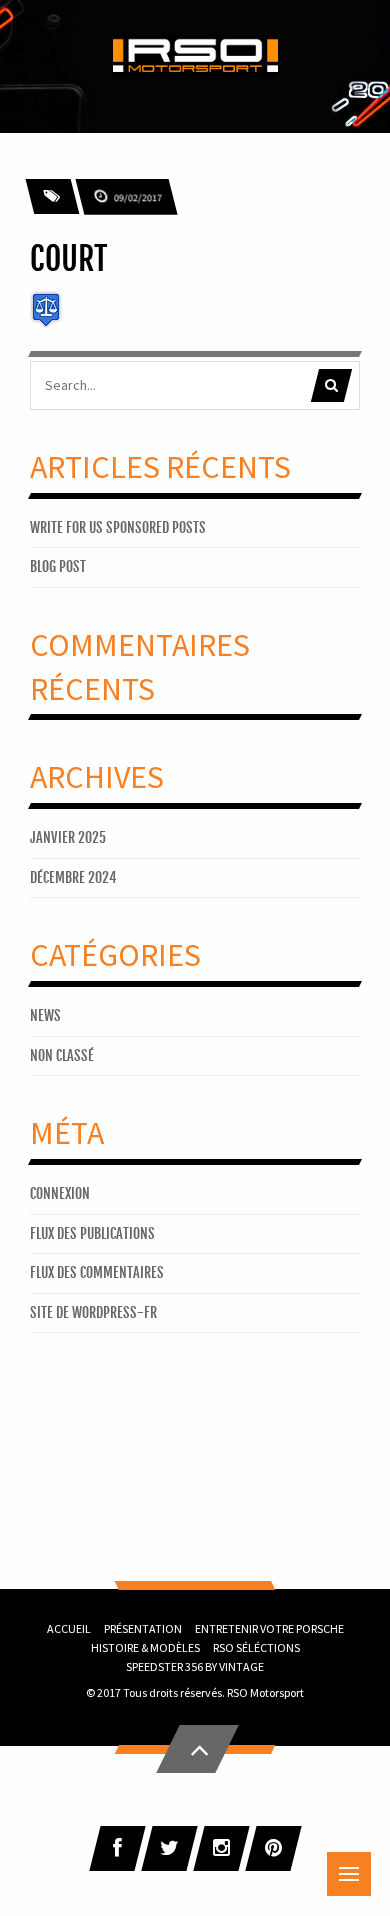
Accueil (69, 1628)
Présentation (143, 1628)
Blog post (58, 566)
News (45, 1015)
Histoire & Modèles (145, 1647)
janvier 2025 (68, 837)
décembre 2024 (73, 877)
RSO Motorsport (265, 1692)
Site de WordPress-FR (93, 1312)
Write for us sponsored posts (118, 527)
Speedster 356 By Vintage (195, 1666)
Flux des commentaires (97, 1272)
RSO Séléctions (256, 1647)
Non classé (62, 1055)
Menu (349, 1874)
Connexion (60, 1193)
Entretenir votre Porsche (269, 1628)
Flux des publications (92, 1233)
